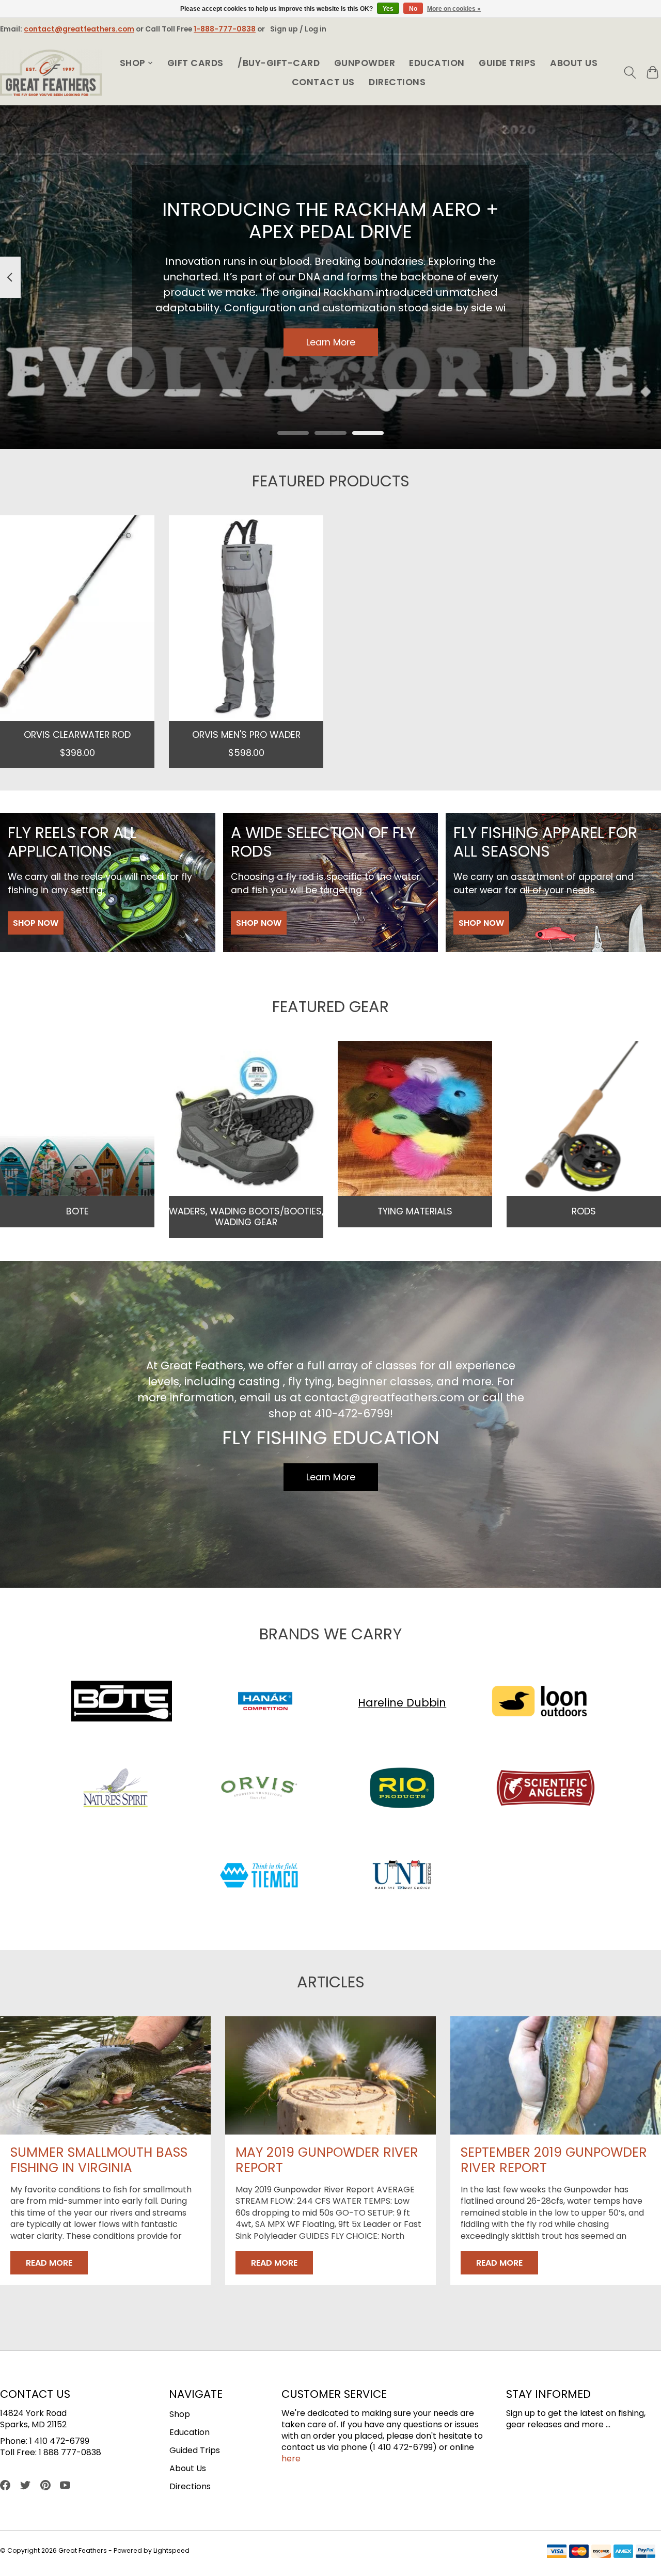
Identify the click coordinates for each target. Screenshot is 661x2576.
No (413, 9)
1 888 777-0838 (70, 2452)
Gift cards (195, 63)
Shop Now (36, 923)
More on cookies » (454, 9)
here (291, 2459)
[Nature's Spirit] (116, 1790)
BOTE (77, 1211)
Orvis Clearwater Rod (77, 734)
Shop (180, 2414)
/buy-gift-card (279, 63)
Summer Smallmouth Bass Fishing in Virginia (99, 2160)
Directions (397, 82)
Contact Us (323, 82)
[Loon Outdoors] (539, 1703)
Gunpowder (365, 63)
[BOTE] (122, 1703)
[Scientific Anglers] (545, 1790)
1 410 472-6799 (59, 2441)
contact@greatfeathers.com (79, 29)
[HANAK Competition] (265, 1703)
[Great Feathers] (51, 73)
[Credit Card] (601, 2553)
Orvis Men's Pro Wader (246, 734)
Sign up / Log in (298, 29)
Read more (49, 2263)
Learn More (331, 342)
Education (437, 63)
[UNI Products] (402, 1877)
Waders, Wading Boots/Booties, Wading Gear (246, 1217)
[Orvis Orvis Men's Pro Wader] (246, 618)
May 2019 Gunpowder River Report (327, 2160)
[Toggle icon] (630, 73)
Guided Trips (195, 2450)
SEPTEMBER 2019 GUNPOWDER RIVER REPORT (554, 2160)
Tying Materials (415, 1211)
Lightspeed (171, 2550)
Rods (584, 1211)
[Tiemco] (259, 1877)
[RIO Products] (402, 1790)
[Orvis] (259, 1790)
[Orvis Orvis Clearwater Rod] (77, 618)
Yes (388, 9)
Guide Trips (507, 63)
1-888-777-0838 (225, 29)
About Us (574, 63)
